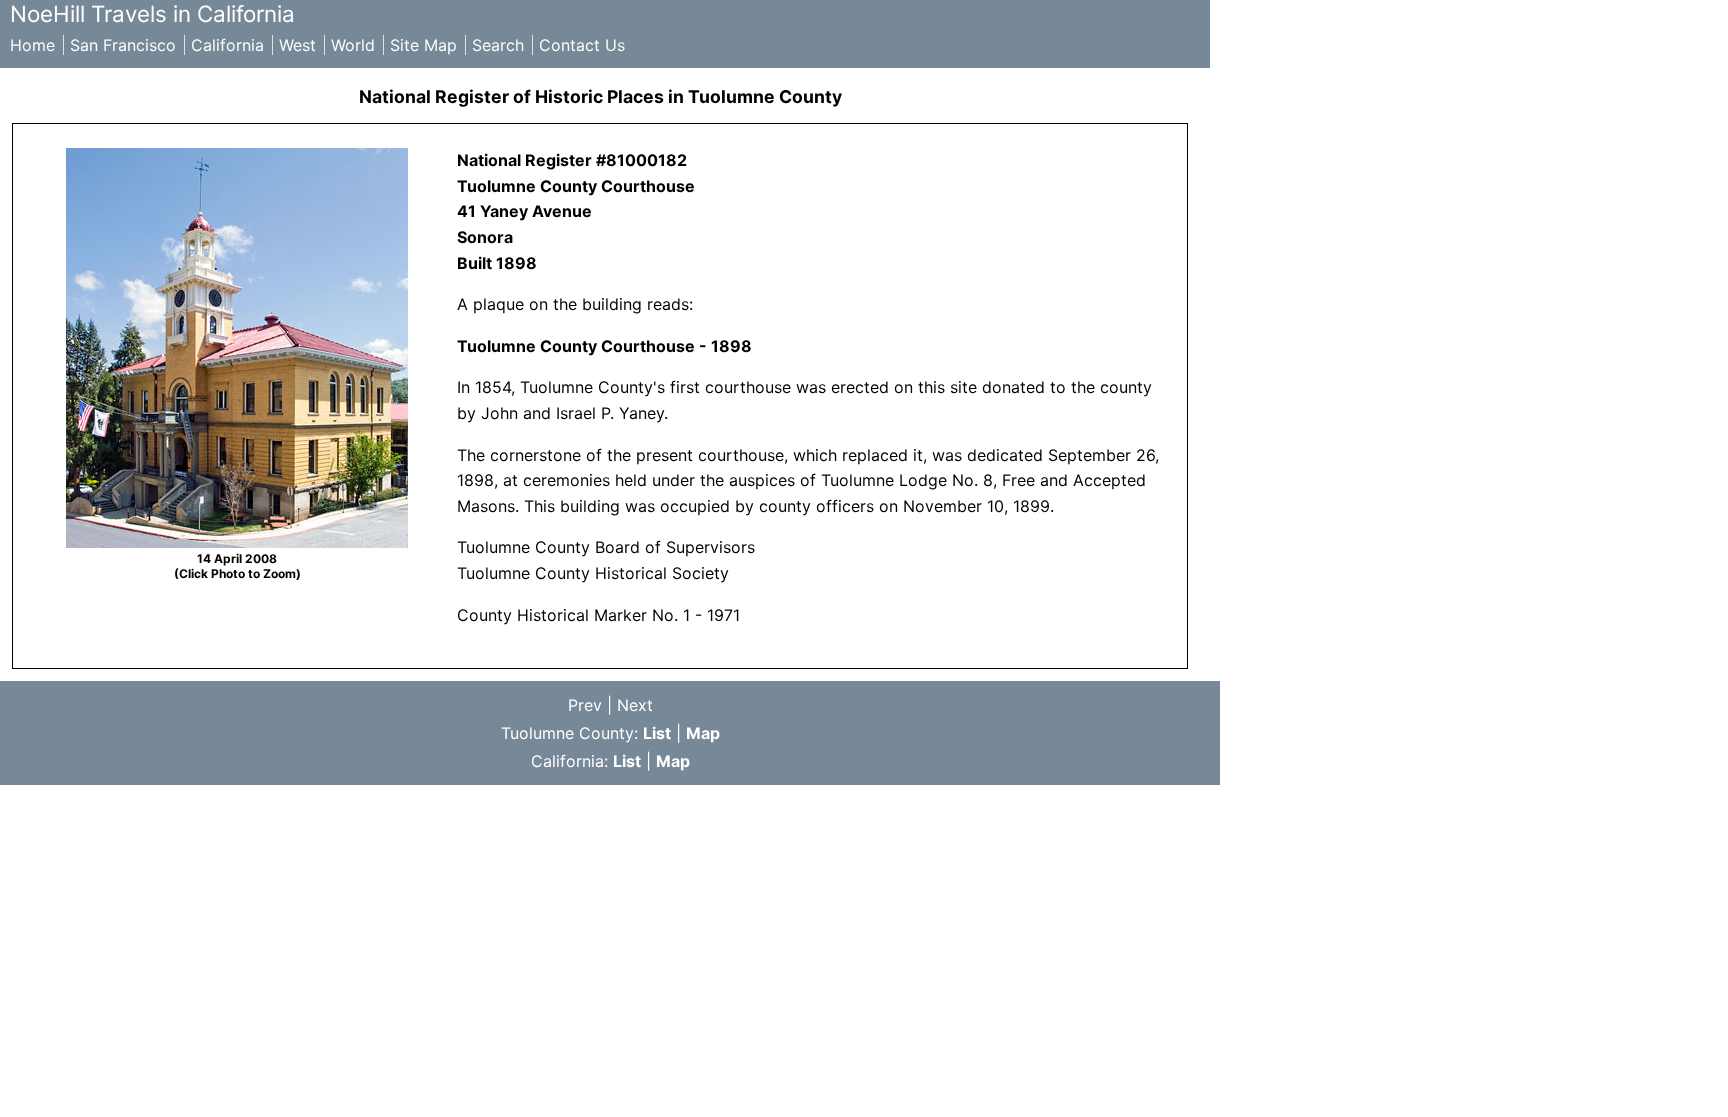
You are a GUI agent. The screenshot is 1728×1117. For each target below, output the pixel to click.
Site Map (423, 45)
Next (635, 705)
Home (32, 45)
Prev (585, 705)
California (227, 45)
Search (498, 45)
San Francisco (123, 45)
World (353, 45)
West (297, 45)
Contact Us (582, 45)
